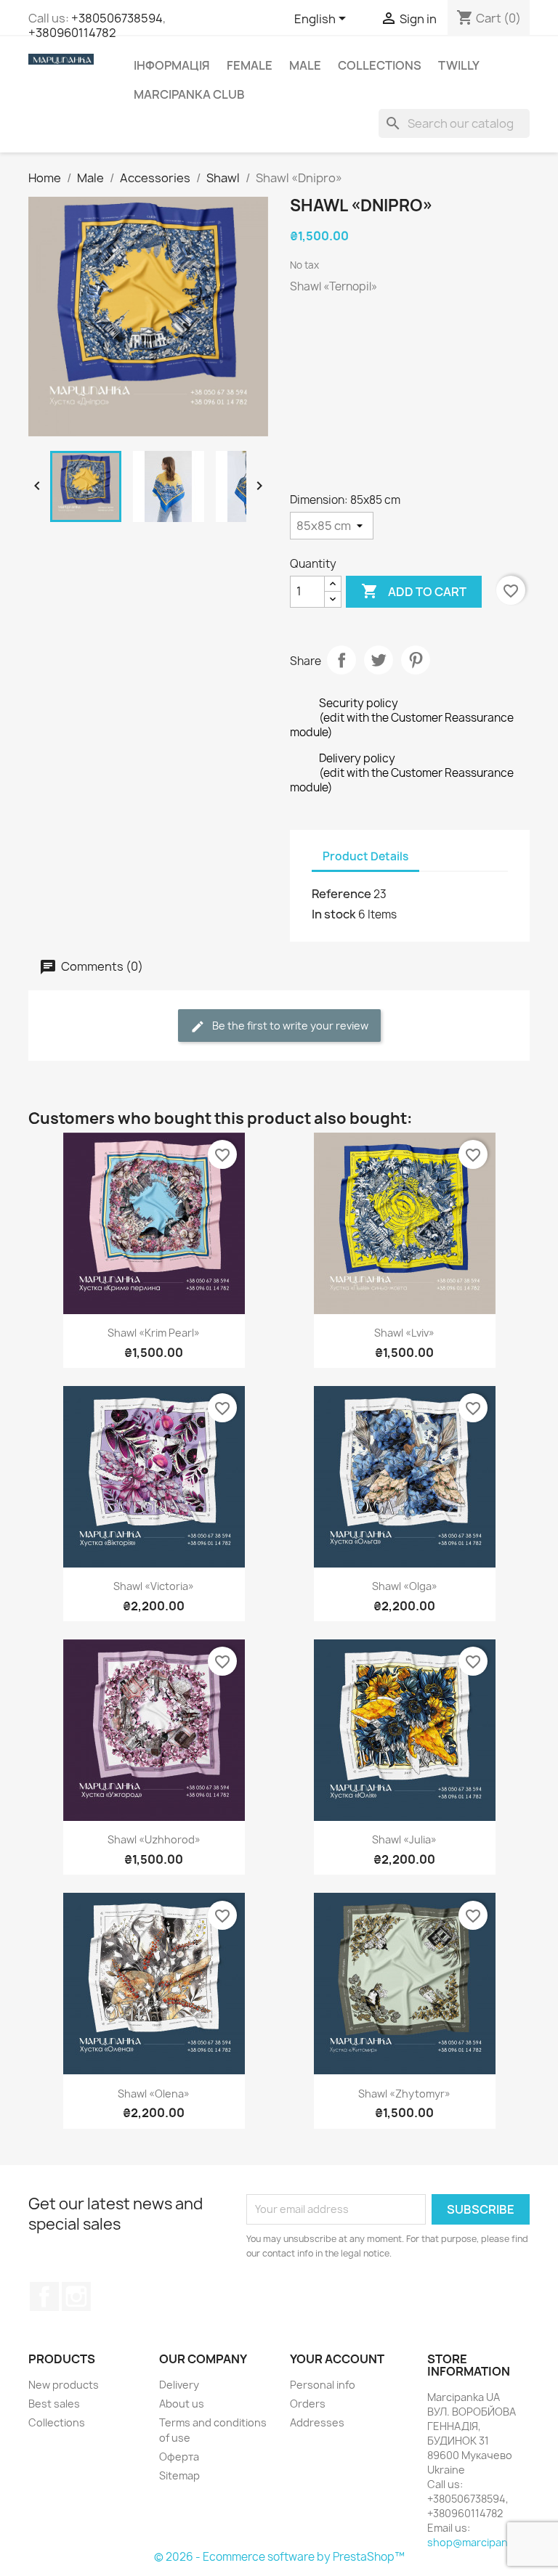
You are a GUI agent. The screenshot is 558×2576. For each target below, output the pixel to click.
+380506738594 (117, 18)
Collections (380, 65)
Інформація (172, 65)
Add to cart (414, 591)
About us (182, 2404)
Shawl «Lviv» (404, 1333)
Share (341, 660)
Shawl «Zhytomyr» (404, 2094)
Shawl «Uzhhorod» (154, 1839)
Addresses (317, 2422)
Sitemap (179, 2475)
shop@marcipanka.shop (487, 2542)
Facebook (44, 2296)
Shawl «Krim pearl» (154, 1333)
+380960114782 (72, 33)
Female (250, 65)
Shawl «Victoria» (154, 1586)
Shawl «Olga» (405, 1586)
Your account (337, 2359)
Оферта (179, 2457)
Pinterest (416, 660)
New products (64, 2385)
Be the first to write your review (289, 1026)
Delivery (179, 2385)
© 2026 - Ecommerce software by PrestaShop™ (279, 2557)
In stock (334, 914)
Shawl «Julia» (404, 1839)
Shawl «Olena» (154, 2094)
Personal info (323, 2385)
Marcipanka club (189, 94)
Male (305, 65)
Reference (341, 894)
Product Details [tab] (365, 856)
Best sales (54, 2404)
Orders (308, 2404)
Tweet (379, 660)
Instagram (76, 2296)
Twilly (459, 65)
